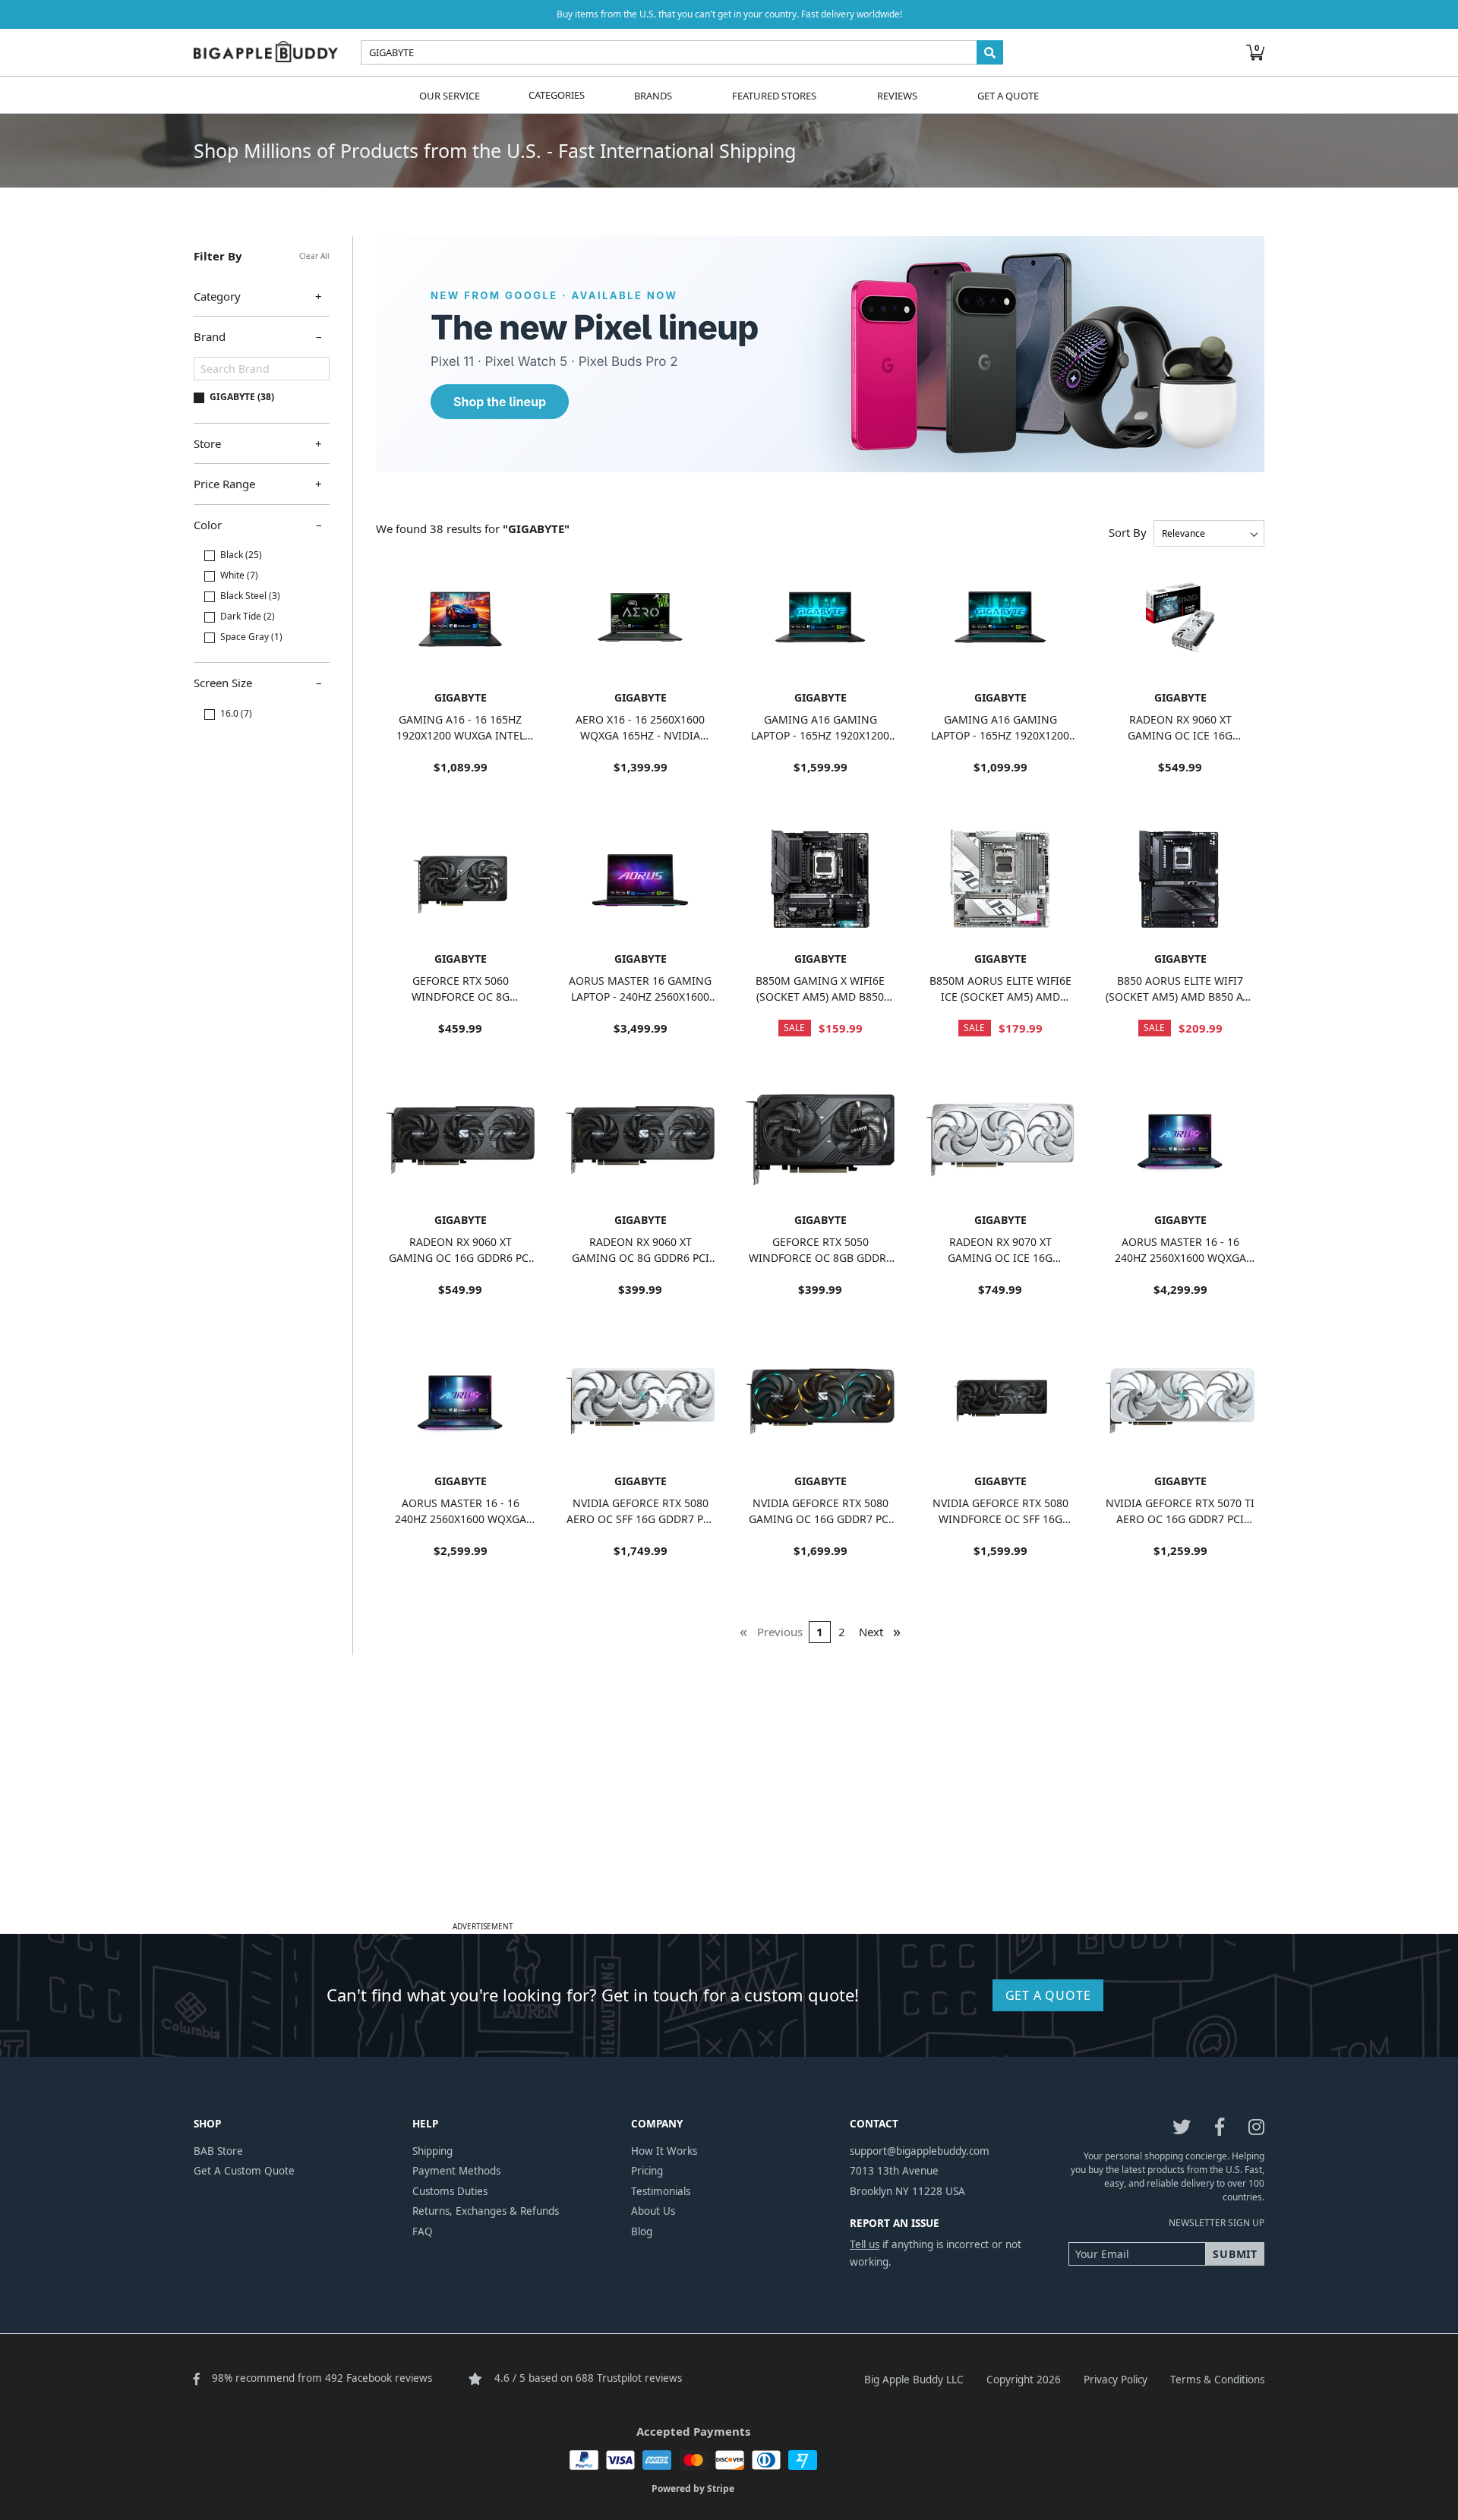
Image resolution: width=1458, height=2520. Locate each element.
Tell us (865, 2244)
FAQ (423, 2231)
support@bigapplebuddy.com (920, 2151)
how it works (664, 2151)
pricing (647, 2171)
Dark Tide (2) (248, 616)
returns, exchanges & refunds (486, 2211)
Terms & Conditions (1217, 2380)
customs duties (450, 2191)
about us (653, 2211)
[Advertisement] (729, 1810)
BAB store (218, 2151)
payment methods (456, 2171)
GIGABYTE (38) (242, 397)
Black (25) (241, 555)
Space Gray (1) (251, 637)
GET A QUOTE (1048, 1995)
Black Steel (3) (250, 596)
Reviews (897, 95)
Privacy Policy (1116, 2380)
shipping (432, 2151)
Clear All (314, 256)
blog (642, 2231)
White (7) (239, 575)
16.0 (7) (236, 713)
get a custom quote (244, 2171)
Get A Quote (1008, 95)
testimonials (661, 2191)
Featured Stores (774, 95)
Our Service (450, 95)
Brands (653, 95)
